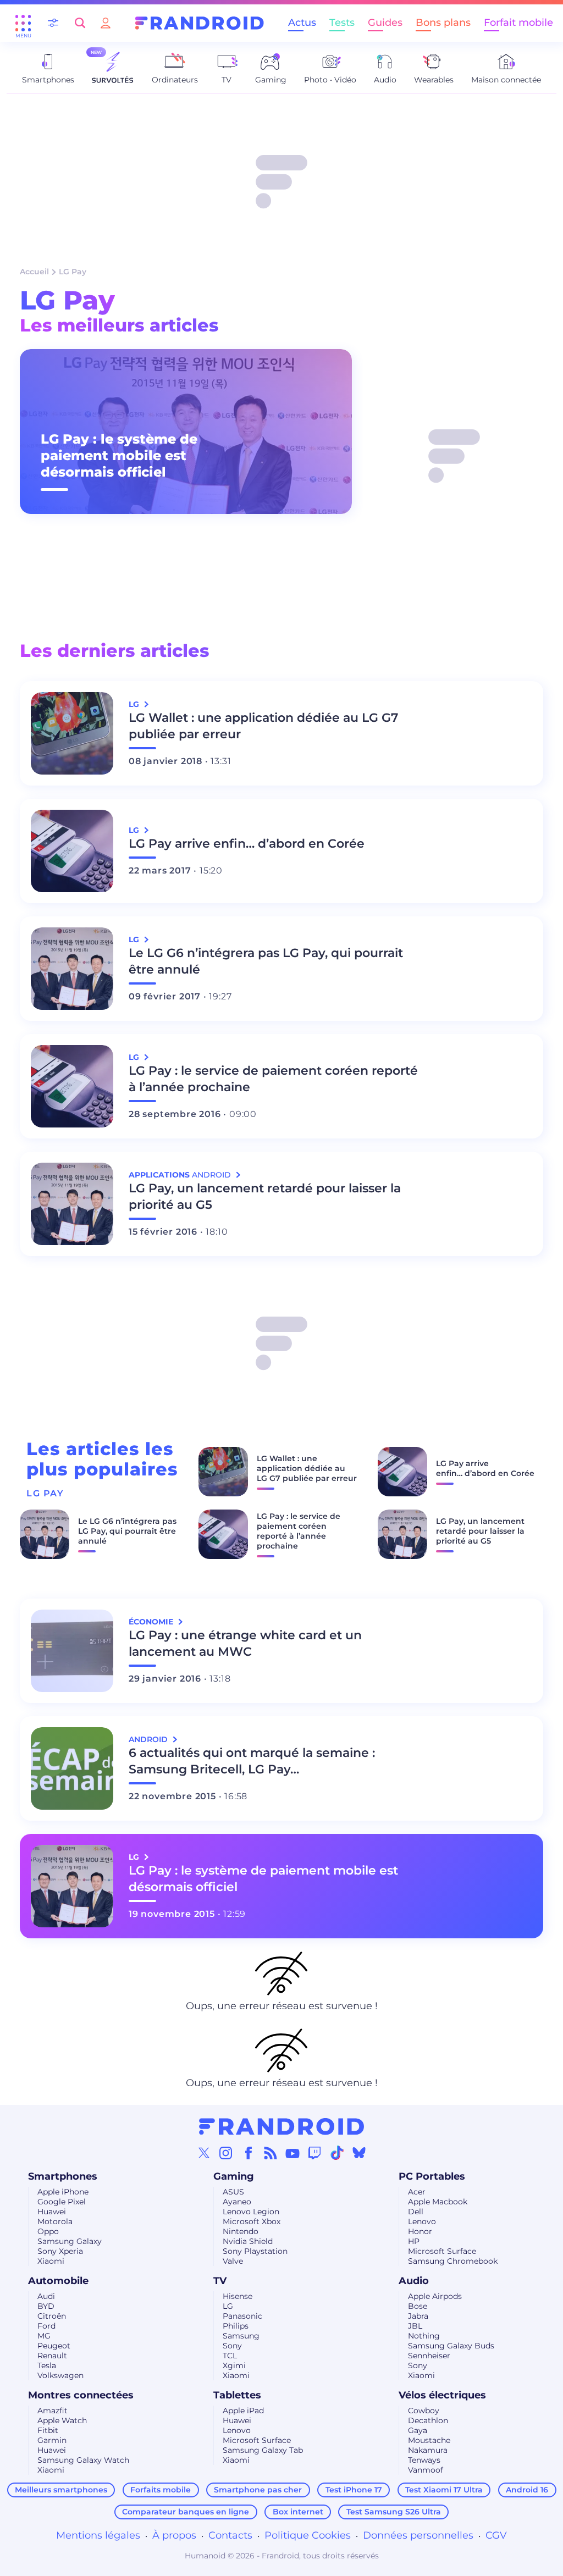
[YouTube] (292, 2153)
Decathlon (428, 2420)
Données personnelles (418, 2535)
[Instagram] (226, 2153)
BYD (46, 2306)
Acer (417, 2192)
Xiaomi (51, 2261)
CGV (496, 2535)
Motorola (55, 2221)
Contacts (230, 2535)
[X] (204, 2153)
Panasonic (242, 2316)
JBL (415, 2326)
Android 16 (527, 2490)
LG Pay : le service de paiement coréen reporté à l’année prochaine (273, 1079)
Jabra (418, 2316)
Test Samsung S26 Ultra (394, 2512)
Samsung (241, 2336)
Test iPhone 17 (354, 2490)
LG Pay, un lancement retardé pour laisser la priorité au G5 (265, 1196)
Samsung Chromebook (453, 2261)
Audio (414, 2281)
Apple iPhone (63, 2192)
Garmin (52, 2440)
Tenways (424, 2460)
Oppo (48, 2231)
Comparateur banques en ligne (186, 2512)
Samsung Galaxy (70, 2241)
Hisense (238, 2296)
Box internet (298, 2512)
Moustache (429, 2440)
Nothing (424, 2336)
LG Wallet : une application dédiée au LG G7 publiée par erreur (263, 726)
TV (220, 2281)
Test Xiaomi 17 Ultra (444, 2490)
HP (414, 2241)
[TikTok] (337, 2153)
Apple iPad (243, 2411)
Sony (232, 2346)
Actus (302, 23)
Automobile (58, 2281)
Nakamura (428, 2450)
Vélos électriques (442, 2395)
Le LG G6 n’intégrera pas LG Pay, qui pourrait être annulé (266, 961)
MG (44, 2336)
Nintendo (241, 2231)
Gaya (418, 2430)
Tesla (47, 2365)
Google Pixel (62, 2202)
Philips (236, 2326)
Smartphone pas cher (258, 2490)
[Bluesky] (359, 2153)
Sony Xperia (60, 2251)
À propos (174, 2535)
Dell (416, 2212)
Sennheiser (429, 2356)
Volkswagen (60, 2375)
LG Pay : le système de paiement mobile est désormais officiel (119, 455)
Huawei (52, 2212)
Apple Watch (62, 2420)
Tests (342, 23)
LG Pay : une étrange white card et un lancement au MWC (245, 1643)
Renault (52, 2356)
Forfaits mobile (161, 2490)
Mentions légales (98, 2535)
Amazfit (53, 2411)
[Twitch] (314, 2153)
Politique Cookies (308, 2535)
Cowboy (424, 2411)
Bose (418, 2306)
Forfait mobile (518, 23)
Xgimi (234, 2365)
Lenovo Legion (251, 2212)
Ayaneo (237, 2202)
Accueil (34, 272)
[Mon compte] (106, 23)
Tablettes (237, 2395)
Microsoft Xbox (252, 2221)
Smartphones (63, 2176)
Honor (420, 2231)
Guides (385, 23)
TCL (230, 2356)
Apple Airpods (435, 2296)
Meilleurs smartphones (61, 2490)
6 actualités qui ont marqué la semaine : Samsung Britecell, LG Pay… (252, 1761)
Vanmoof (426, 2470)
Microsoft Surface (442, 2251)
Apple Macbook (438, 2202)
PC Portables (432, 2176)
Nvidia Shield (248, 2241)
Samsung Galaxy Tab (263, 2450)
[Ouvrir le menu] (23, 23)
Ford (46, 2326)
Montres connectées (81, 2395)
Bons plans (443, 23)
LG (228, 2306)
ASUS (233, 2192)
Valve (233, 2261)
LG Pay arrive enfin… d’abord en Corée (247, 844)
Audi (46, 2296)
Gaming (234, 2176)
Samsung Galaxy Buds (451, 2346)
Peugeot (54, 2346)
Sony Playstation (255, 2251)
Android (149, 1739)
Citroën (52, 2316)
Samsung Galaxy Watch (83, 2460)
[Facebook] (249, 2153)
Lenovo (422, 2221)
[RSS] (271, 2153)
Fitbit (48, 2430)
